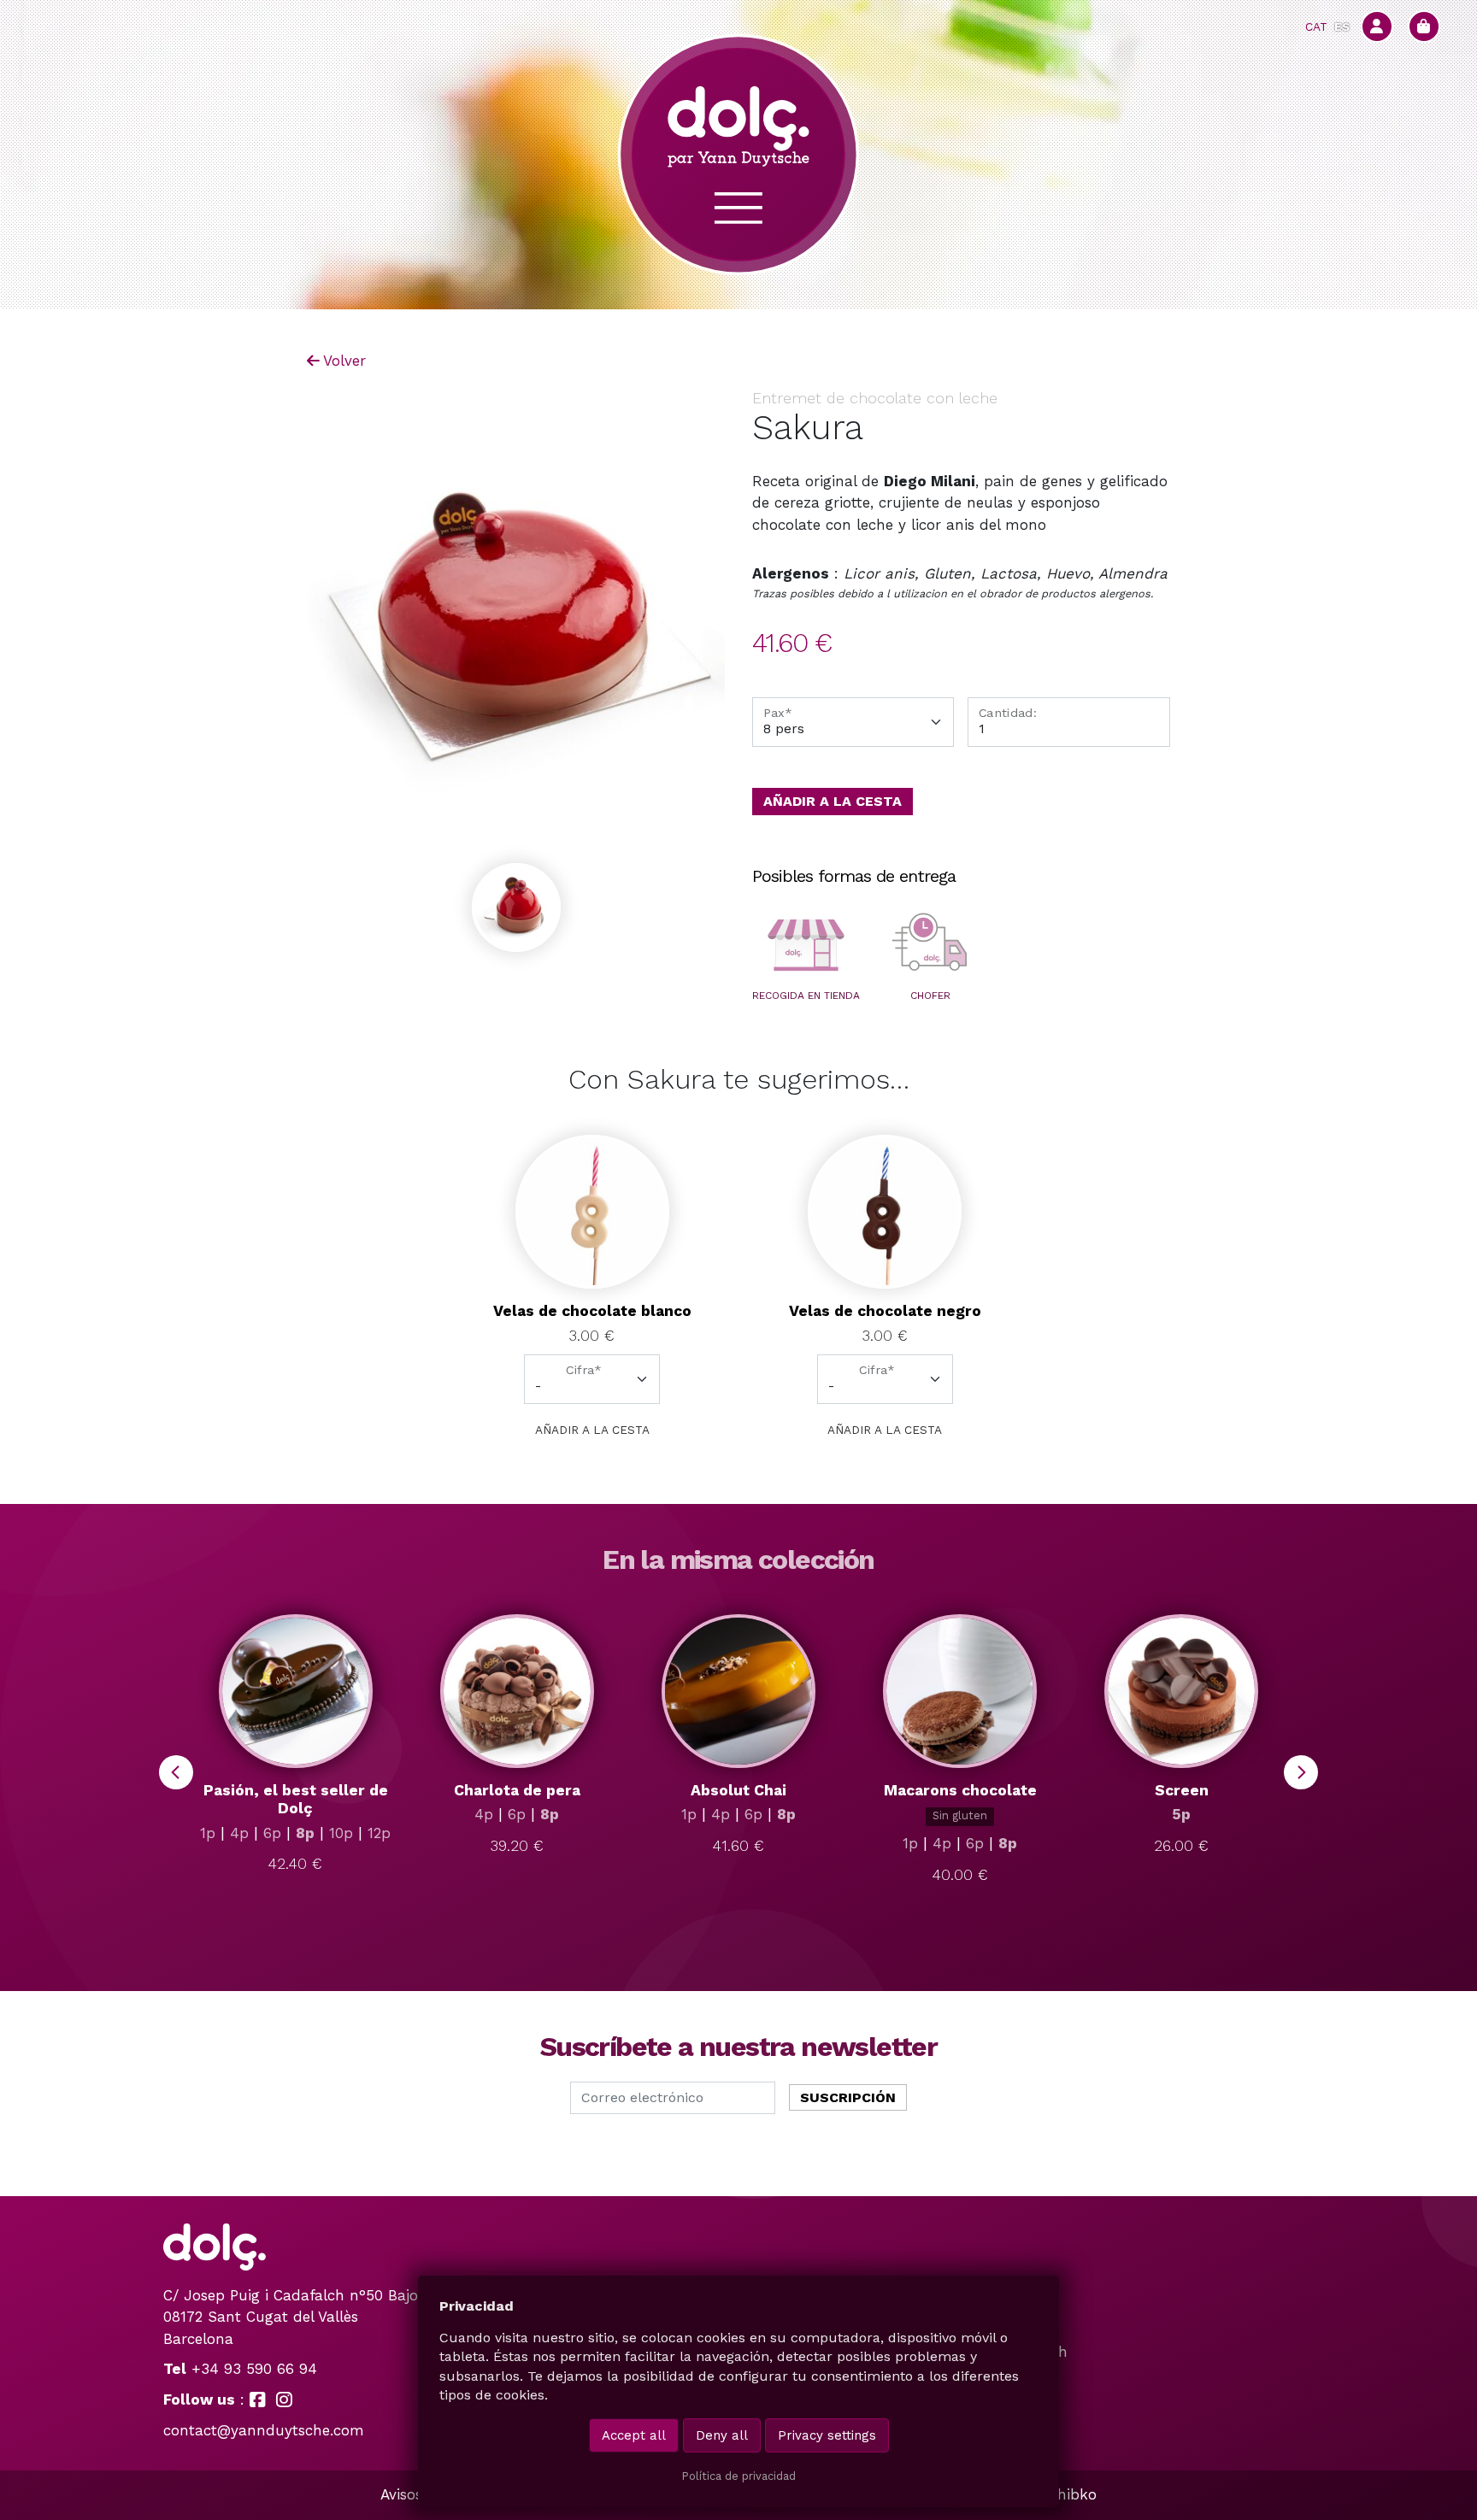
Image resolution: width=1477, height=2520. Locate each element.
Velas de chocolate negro (885, 1311)
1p (208, 1833)
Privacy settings (827, 2435)
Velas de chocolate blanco (592, 1311)
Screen (1182, 1790)
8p (305, 1833)
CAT (1316, 26)
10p (341, 1833)
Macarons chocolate (960, 1790)
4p (239, 1833)
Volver (344, 361)
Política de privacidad (738, 2476)
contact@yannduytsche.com (264, 2430)
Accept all (634, 2435)
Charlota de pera (517, 1790)
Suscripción (848, 2097)
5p (1181, 1814)
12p (379, 1833)
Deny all (722, 2435)
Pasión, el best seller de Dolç (296, 1799)
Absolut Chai (738, 1790)
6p (272, 1833)
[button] (806, 945)
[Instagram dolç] (284, 2400)
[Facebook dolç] (258, 2400)
